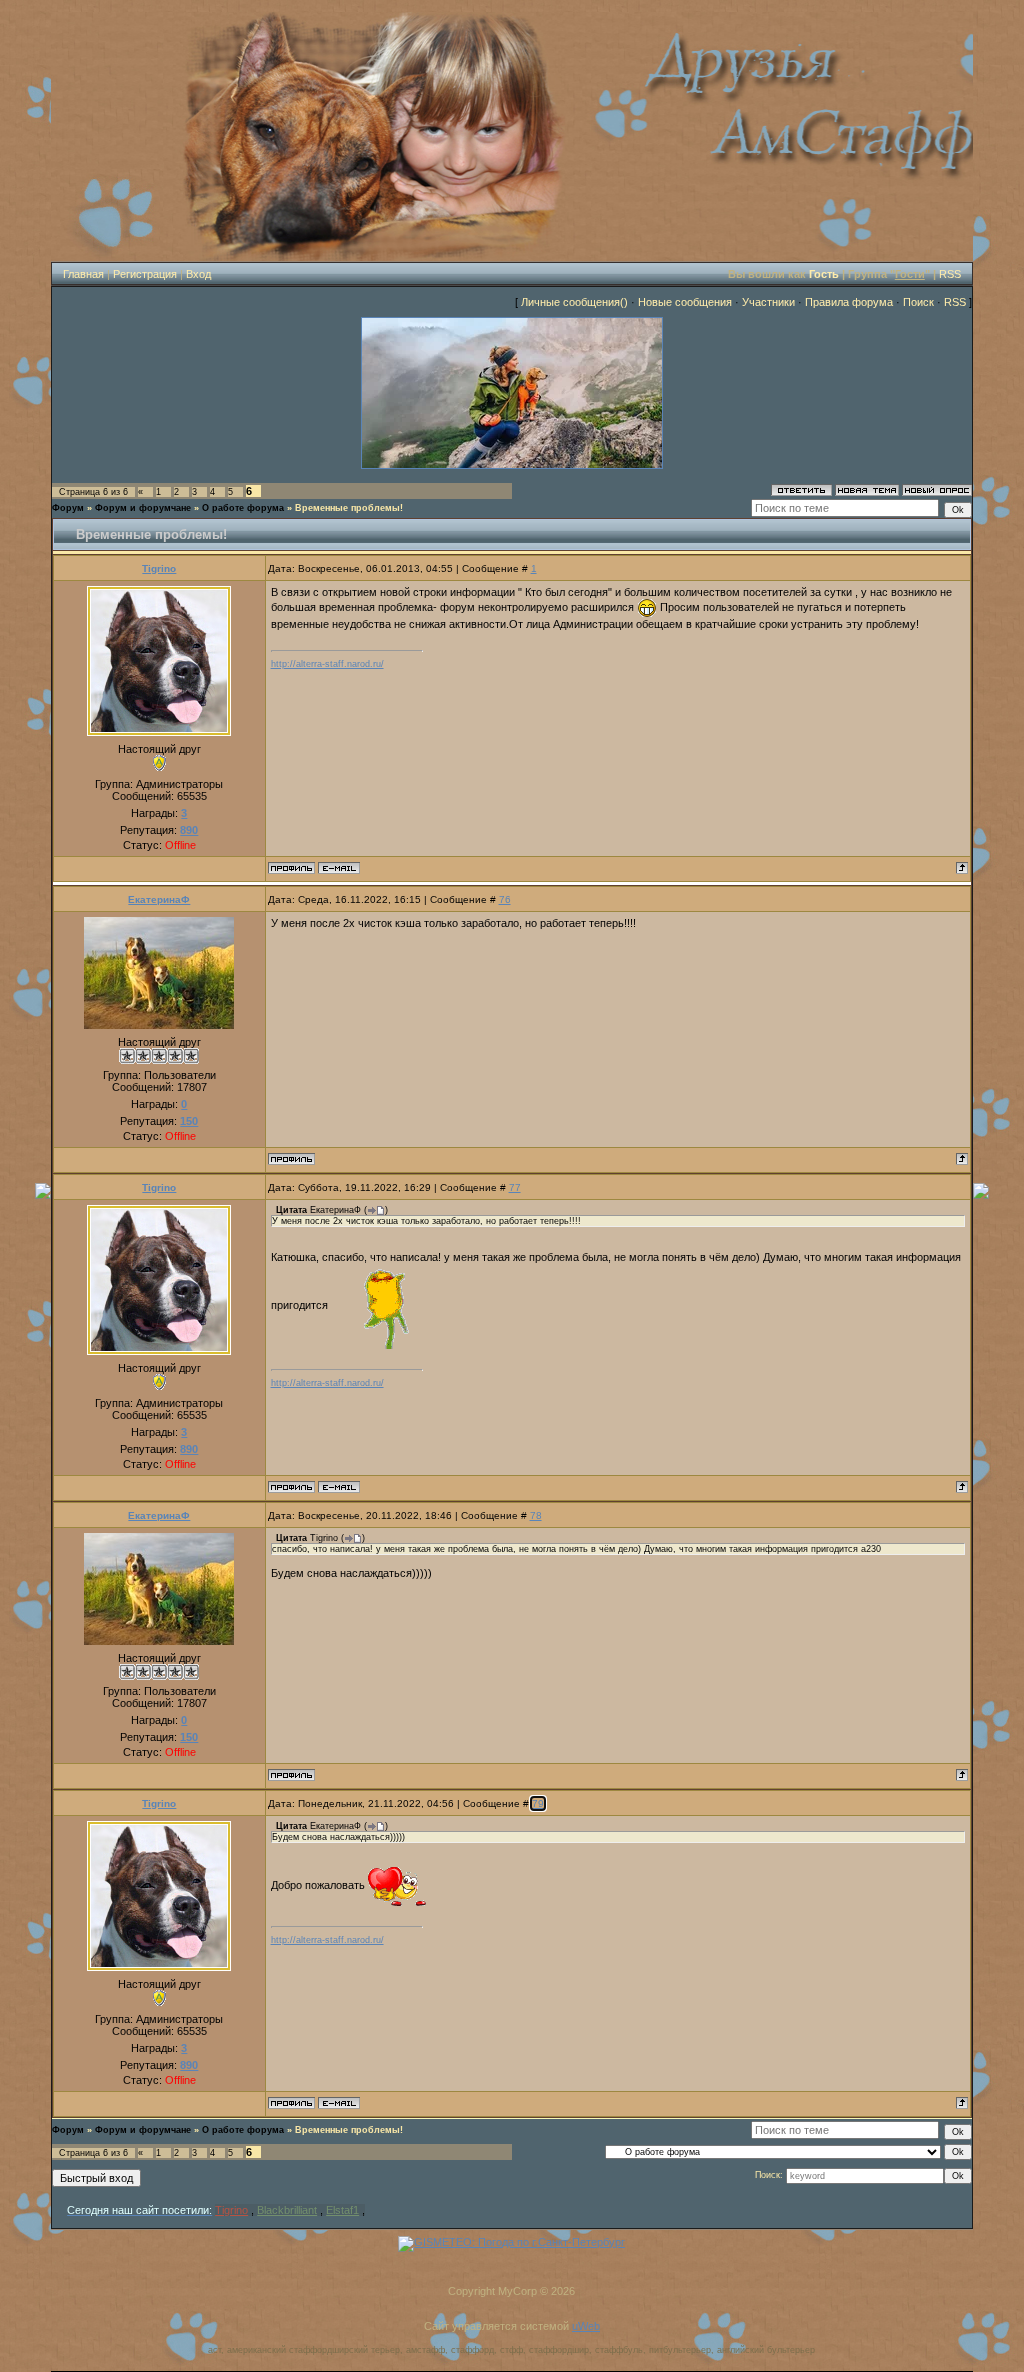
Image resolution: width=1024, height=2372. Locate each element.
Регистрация (145, 274)
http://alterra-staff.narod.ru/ (327, 664)
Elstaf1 (342, 2210)
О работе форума (243, 508)
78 (536, 1515)
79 (538, 1803)
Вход (198, 274)
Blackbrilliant (287, 2210)
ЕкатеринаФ (159, 899)
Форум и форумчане (143, 508)
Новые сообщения (685, 302)
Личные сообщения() (574, 302)
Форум (68, 508)
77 (515, 1187)
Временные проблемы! (349, 508)
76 (505, 899)
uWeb (586, 2326)
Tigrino (159, 568)
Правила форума (849, 302)
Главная (83, 274)
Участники (768, 302)
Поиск (918, 302)
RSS (950, 274)
